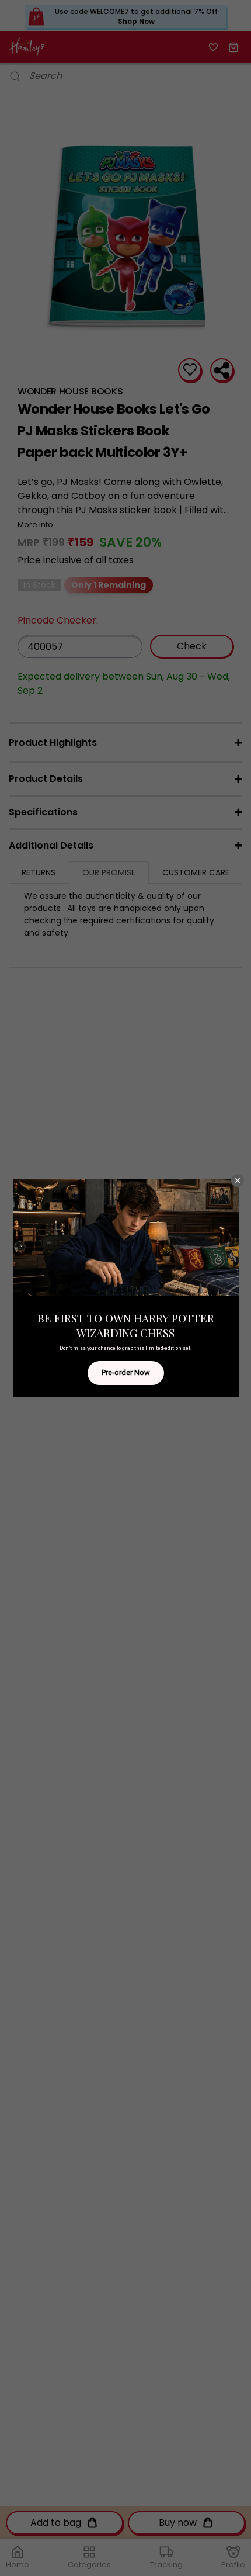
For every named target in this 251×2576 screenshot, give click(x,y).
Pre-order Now (126, 1372)
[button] (238, 1180)
